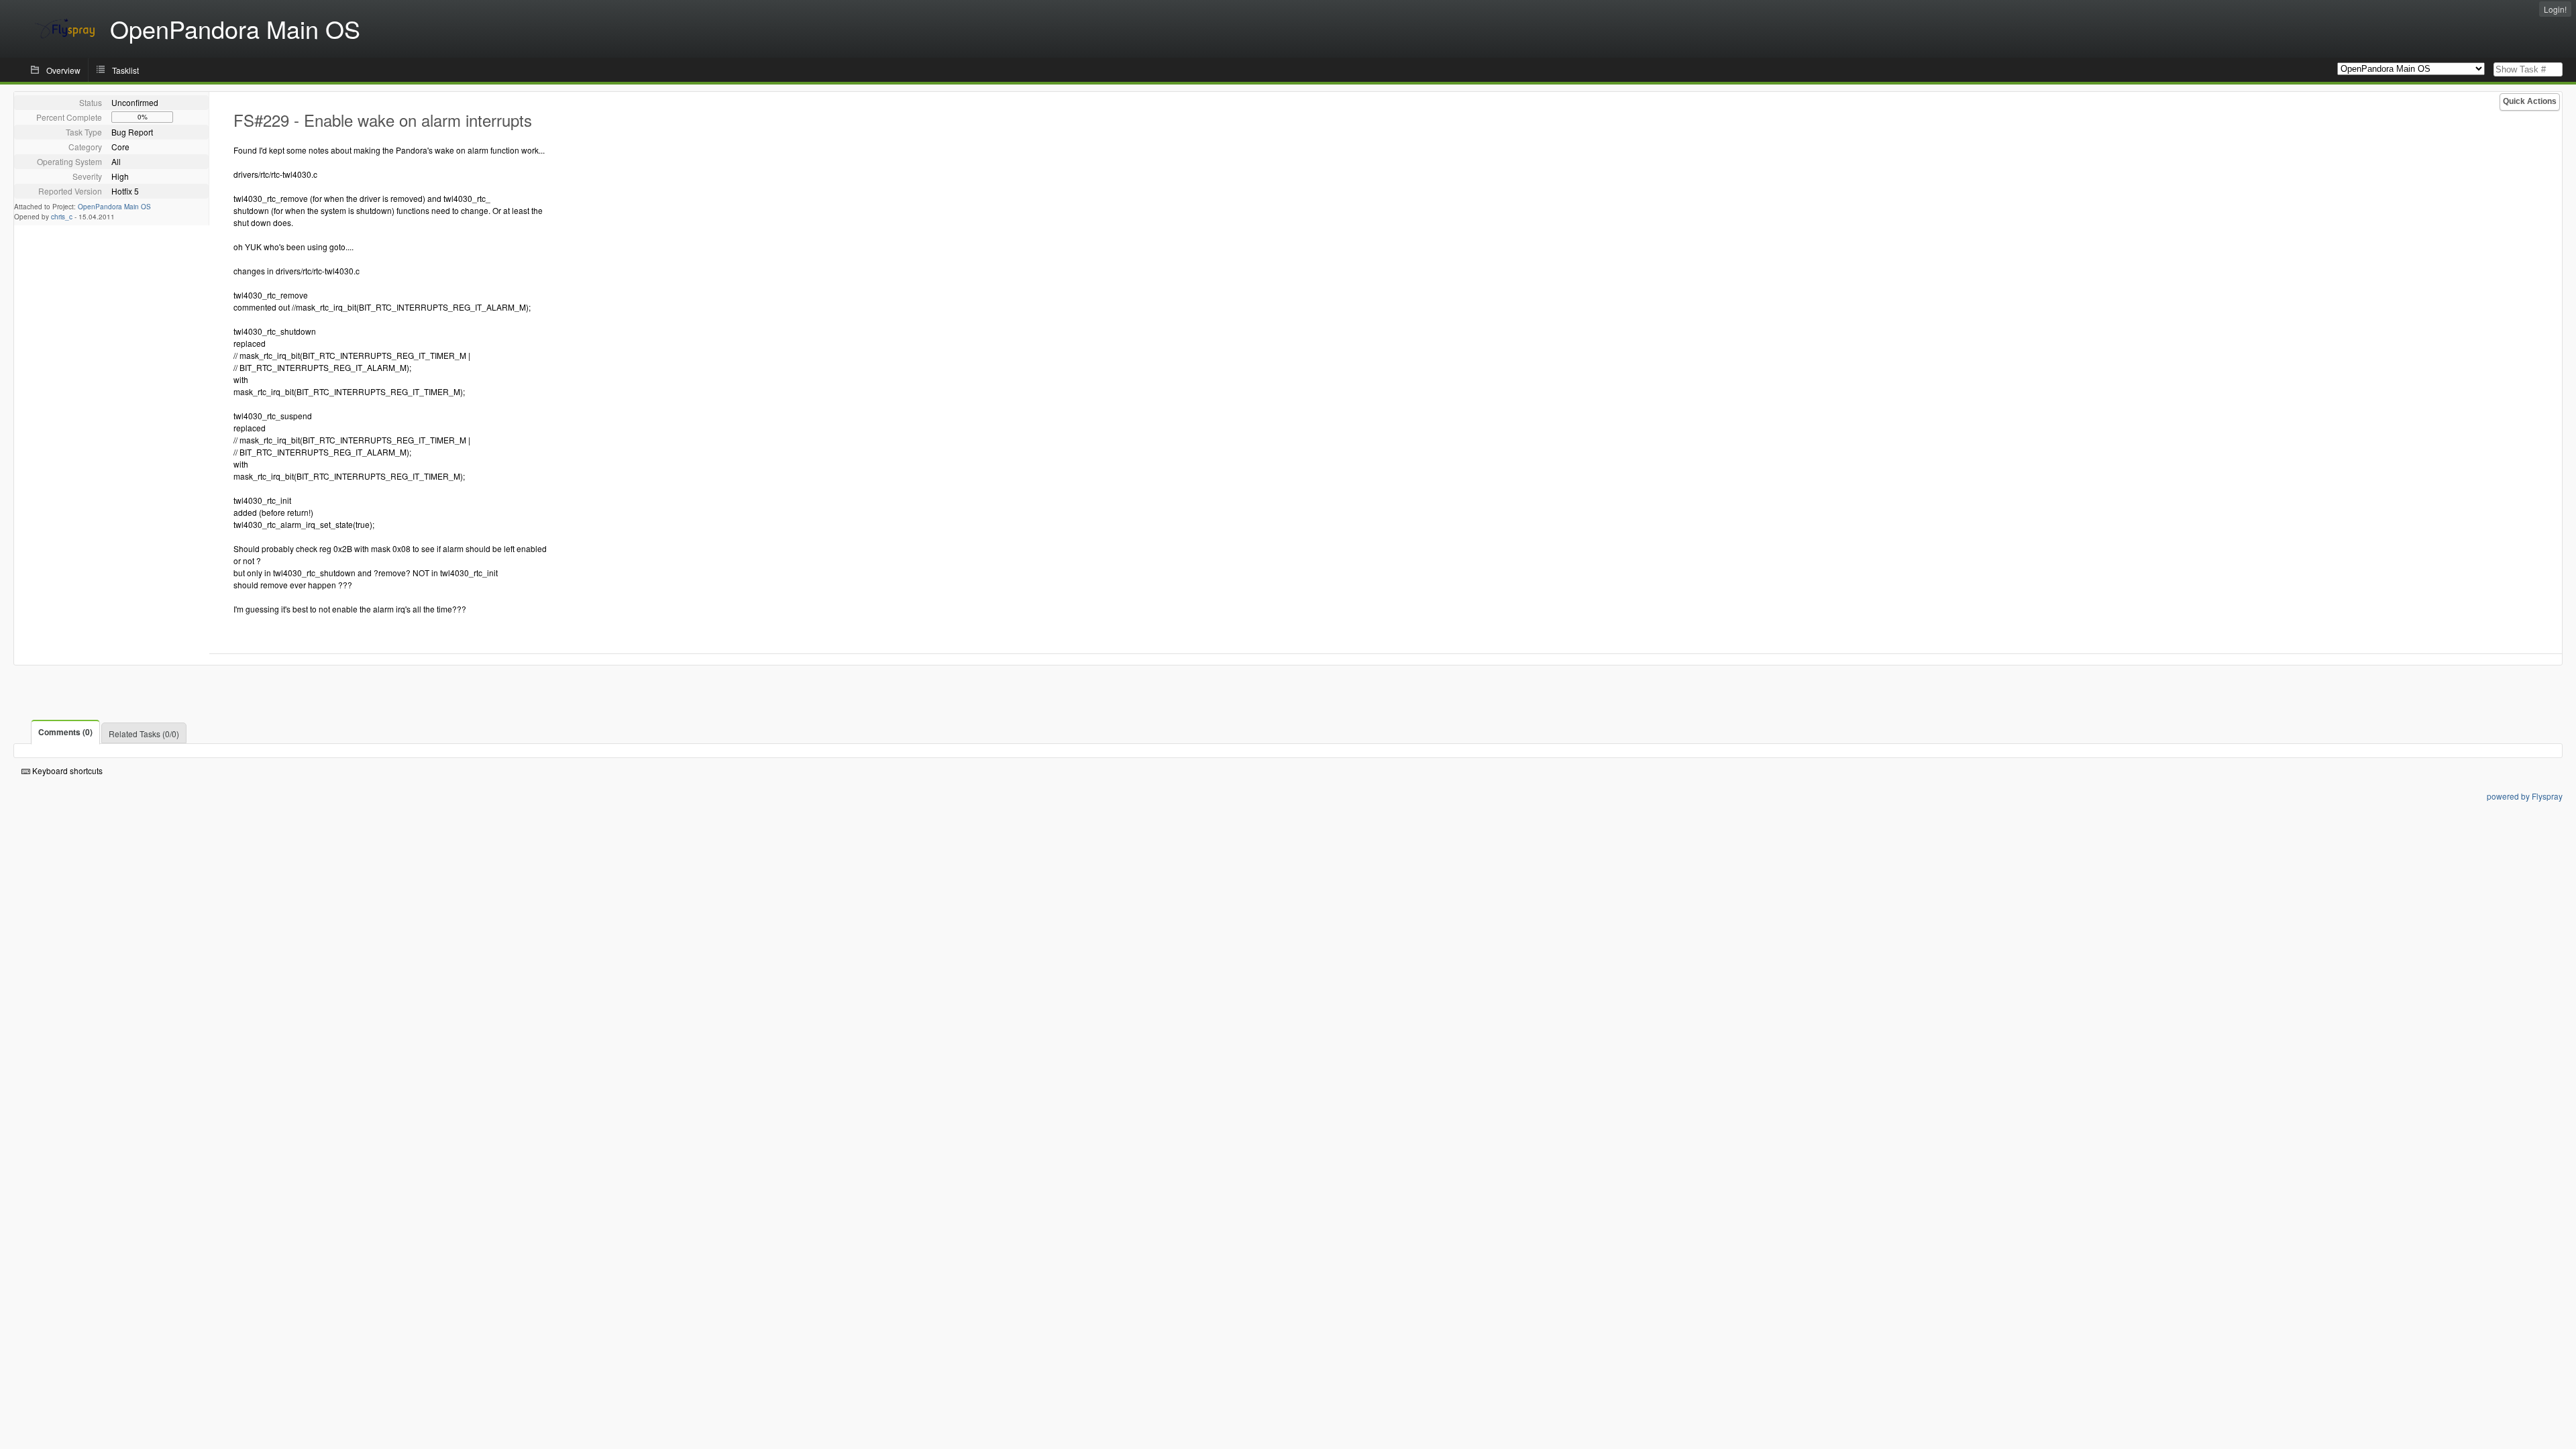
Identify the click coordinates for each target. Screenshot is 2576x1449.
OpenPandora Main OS (114, 207)
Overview (63, 70)
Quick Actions (2530, 101)
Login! (2555, 9)
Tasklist (125, 70)
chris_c (62, 217)
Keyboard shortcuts (66, 770)
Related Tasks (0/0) (144, 734)
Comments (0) (65, 732)
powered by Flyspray (2525, 796)
